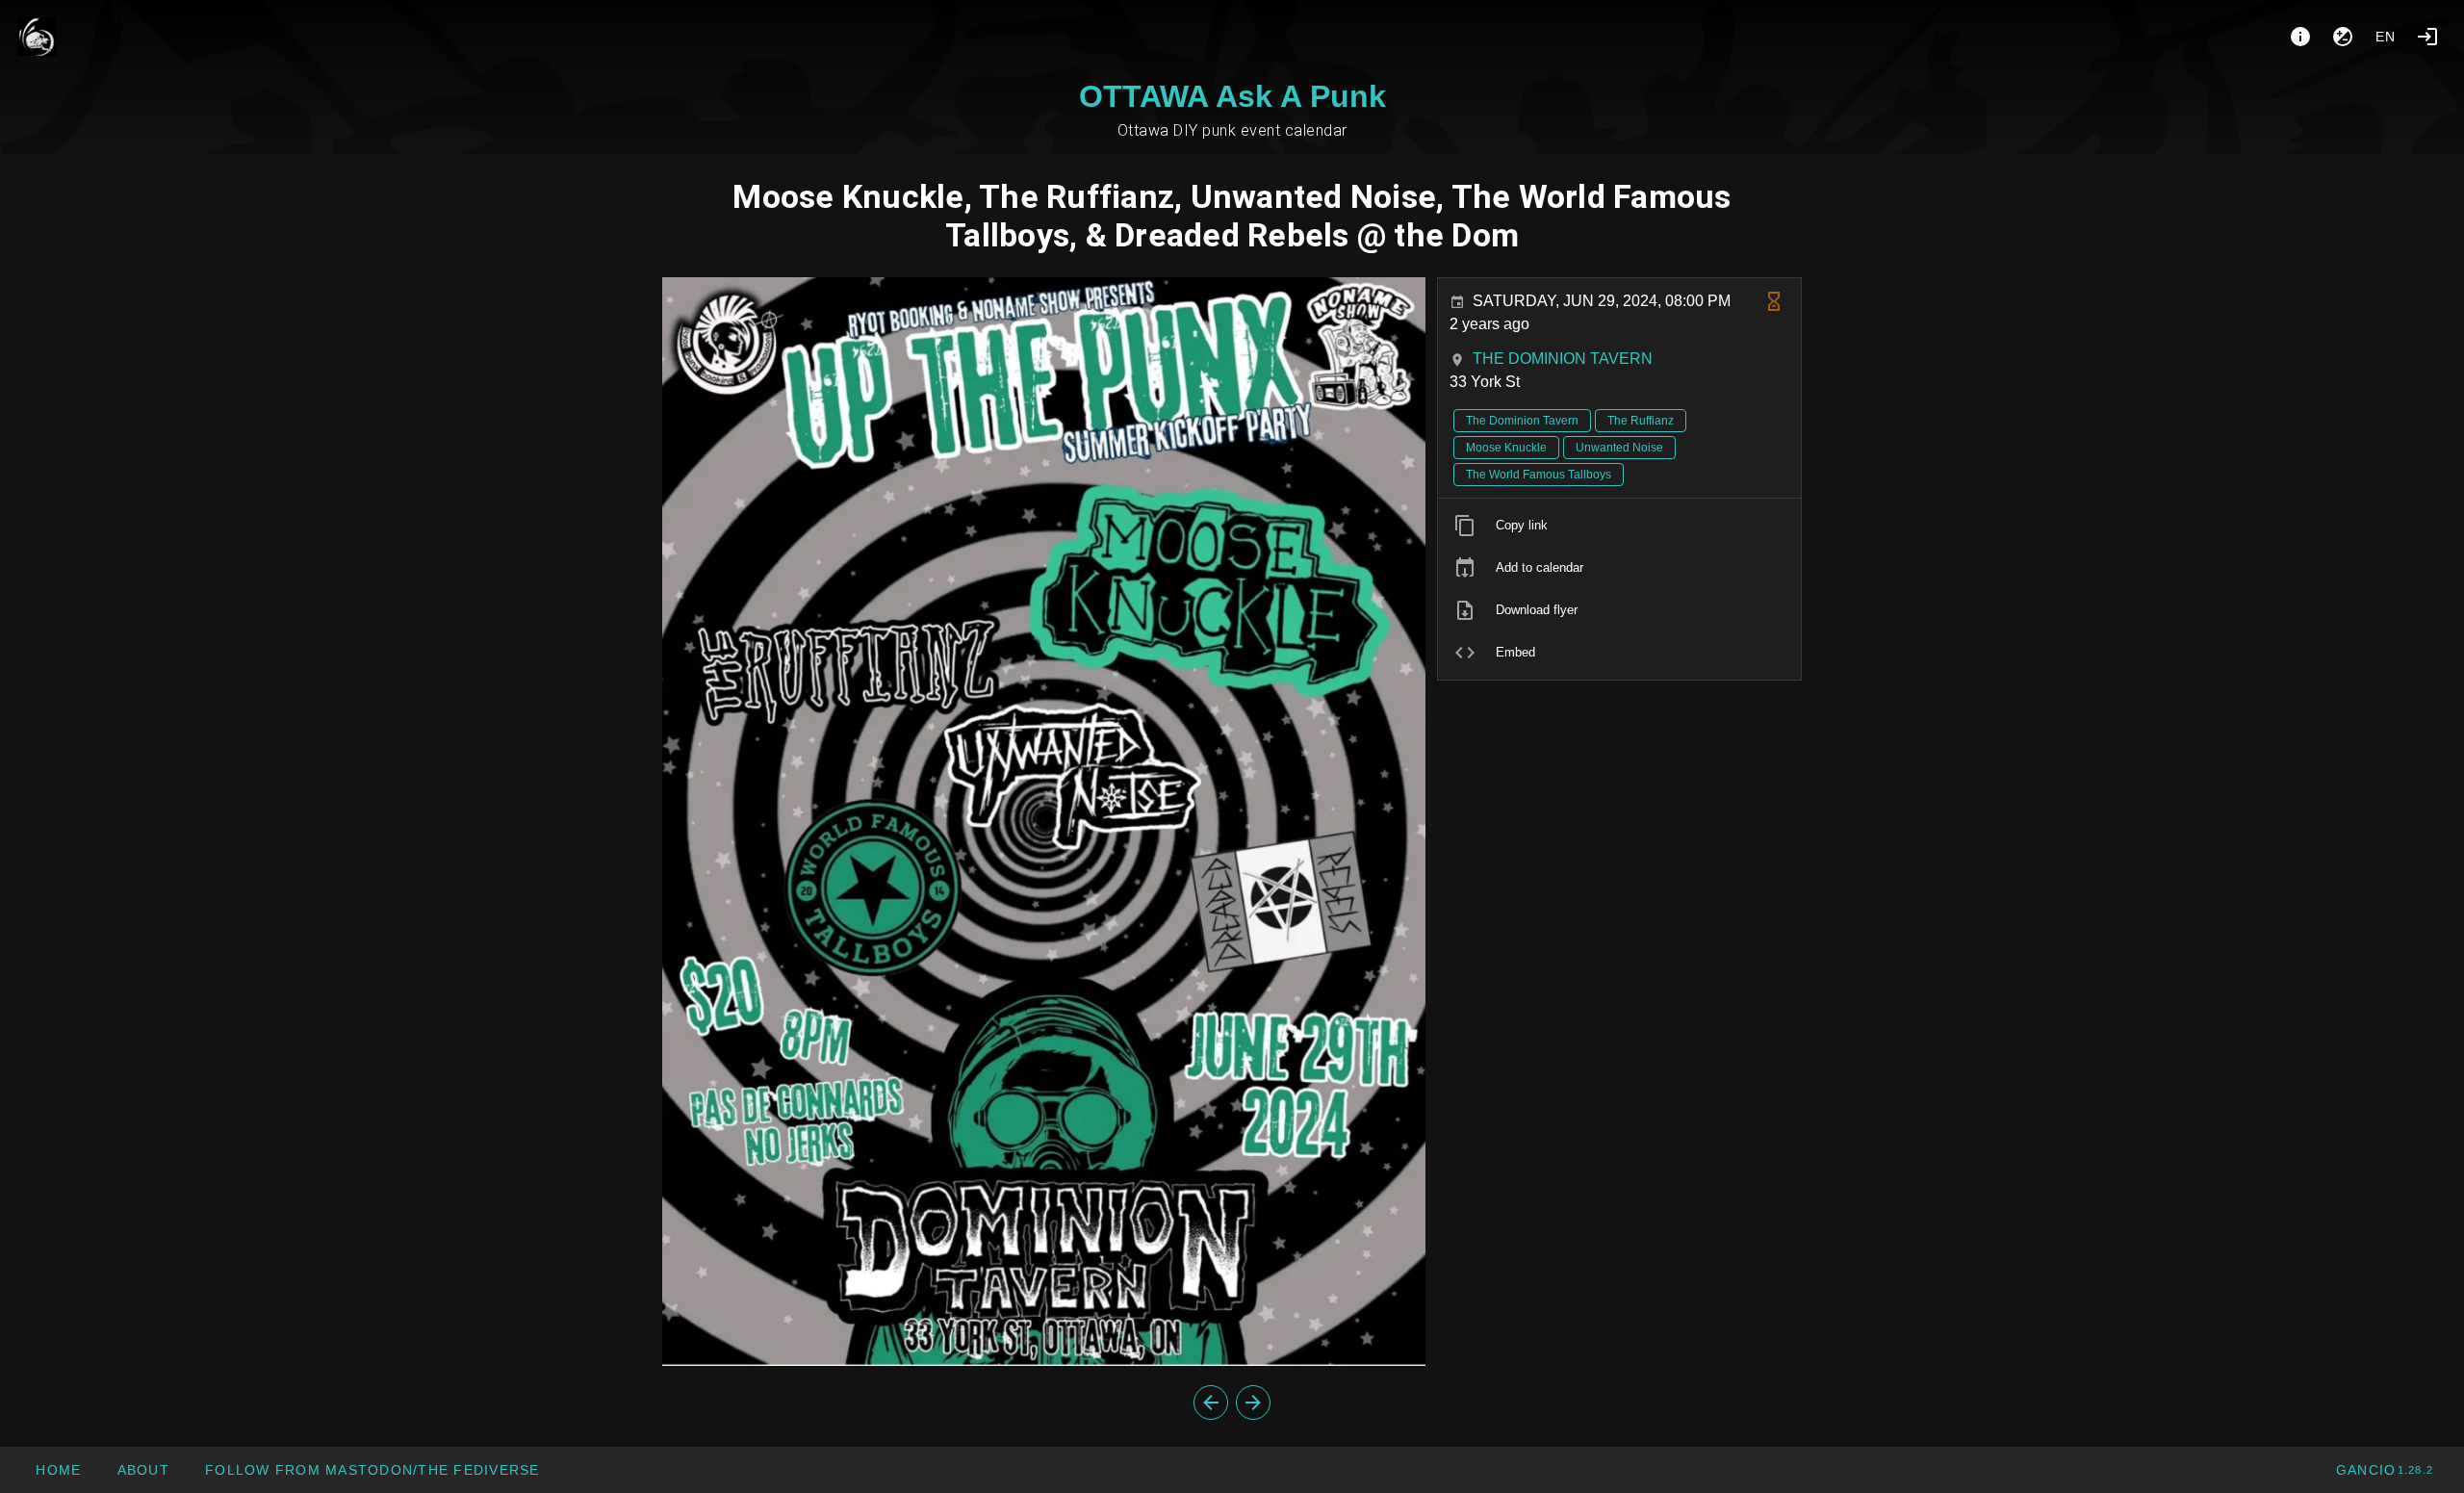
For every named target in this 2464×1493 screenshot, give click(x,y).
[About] (2300, 37)
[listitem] (1619, 526)
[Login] (2427, 37)
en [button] (2386, 37)
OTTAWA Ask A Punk (1232, 96)
